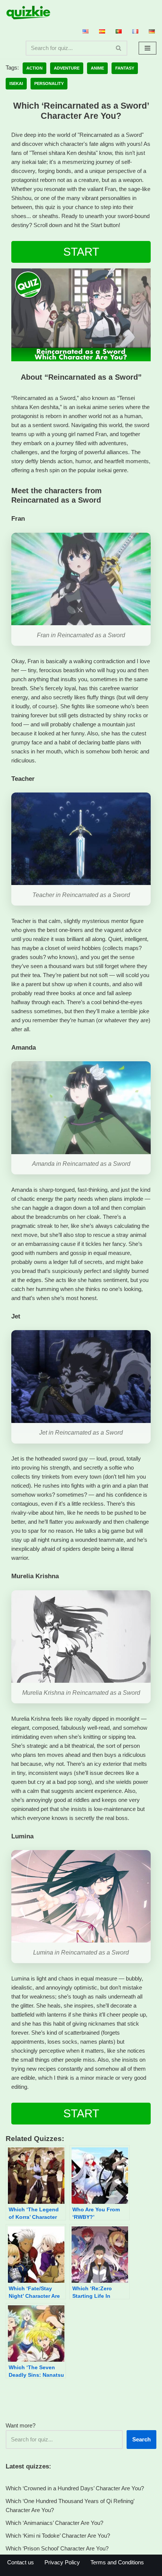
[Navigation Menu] (147, 48)
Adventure (67, 68)
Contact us (21, 2562)
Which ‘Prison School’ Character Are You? (57, 2548)
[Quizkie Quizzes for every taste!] (28, 13)
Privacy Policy (62, 2562)
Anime (97, 68)
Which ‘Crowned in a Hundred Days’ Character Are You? (75, 2488)
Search (141, 2439)
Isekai (16, 83)
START (81, 252)
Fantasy (125, 68)
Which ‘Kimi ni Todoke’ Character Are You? (58, 2536)
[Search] (119, 48)
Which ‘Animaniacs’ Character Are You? (54, 2523)
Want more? (21, 2425)
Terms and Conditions (117, 2562)
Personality (49, 83)
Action (34, 68)
